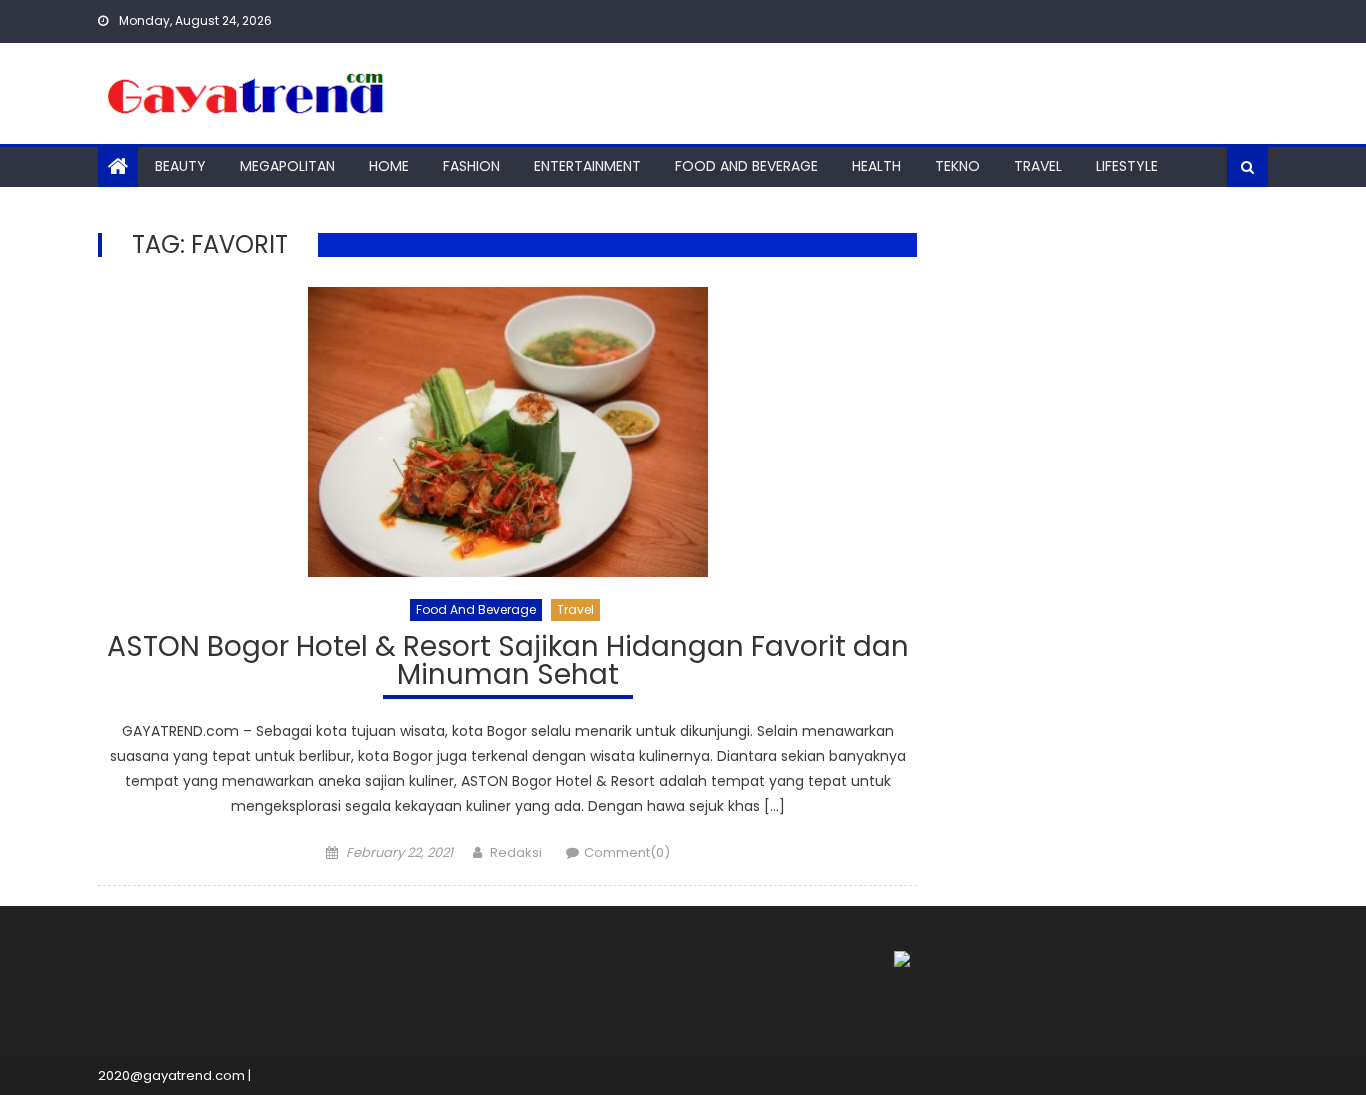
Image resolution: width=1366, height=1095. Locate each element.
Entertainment (587, 166)
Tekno (957, 166)
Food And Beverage (746, 166)
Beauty (180, 166)
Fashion (471, 166)
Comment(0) (627, 852)
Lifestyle (1127, 166)
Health (876, 166)
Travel (1038, 166)
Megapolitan (287, 166)
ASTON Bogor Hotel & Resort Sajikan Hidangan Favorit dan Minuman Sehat (508, 663)
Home (389, 166)
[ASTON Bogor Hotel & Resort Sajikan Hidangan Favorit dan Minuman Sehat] (507, 432)
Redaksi (516, 852)
